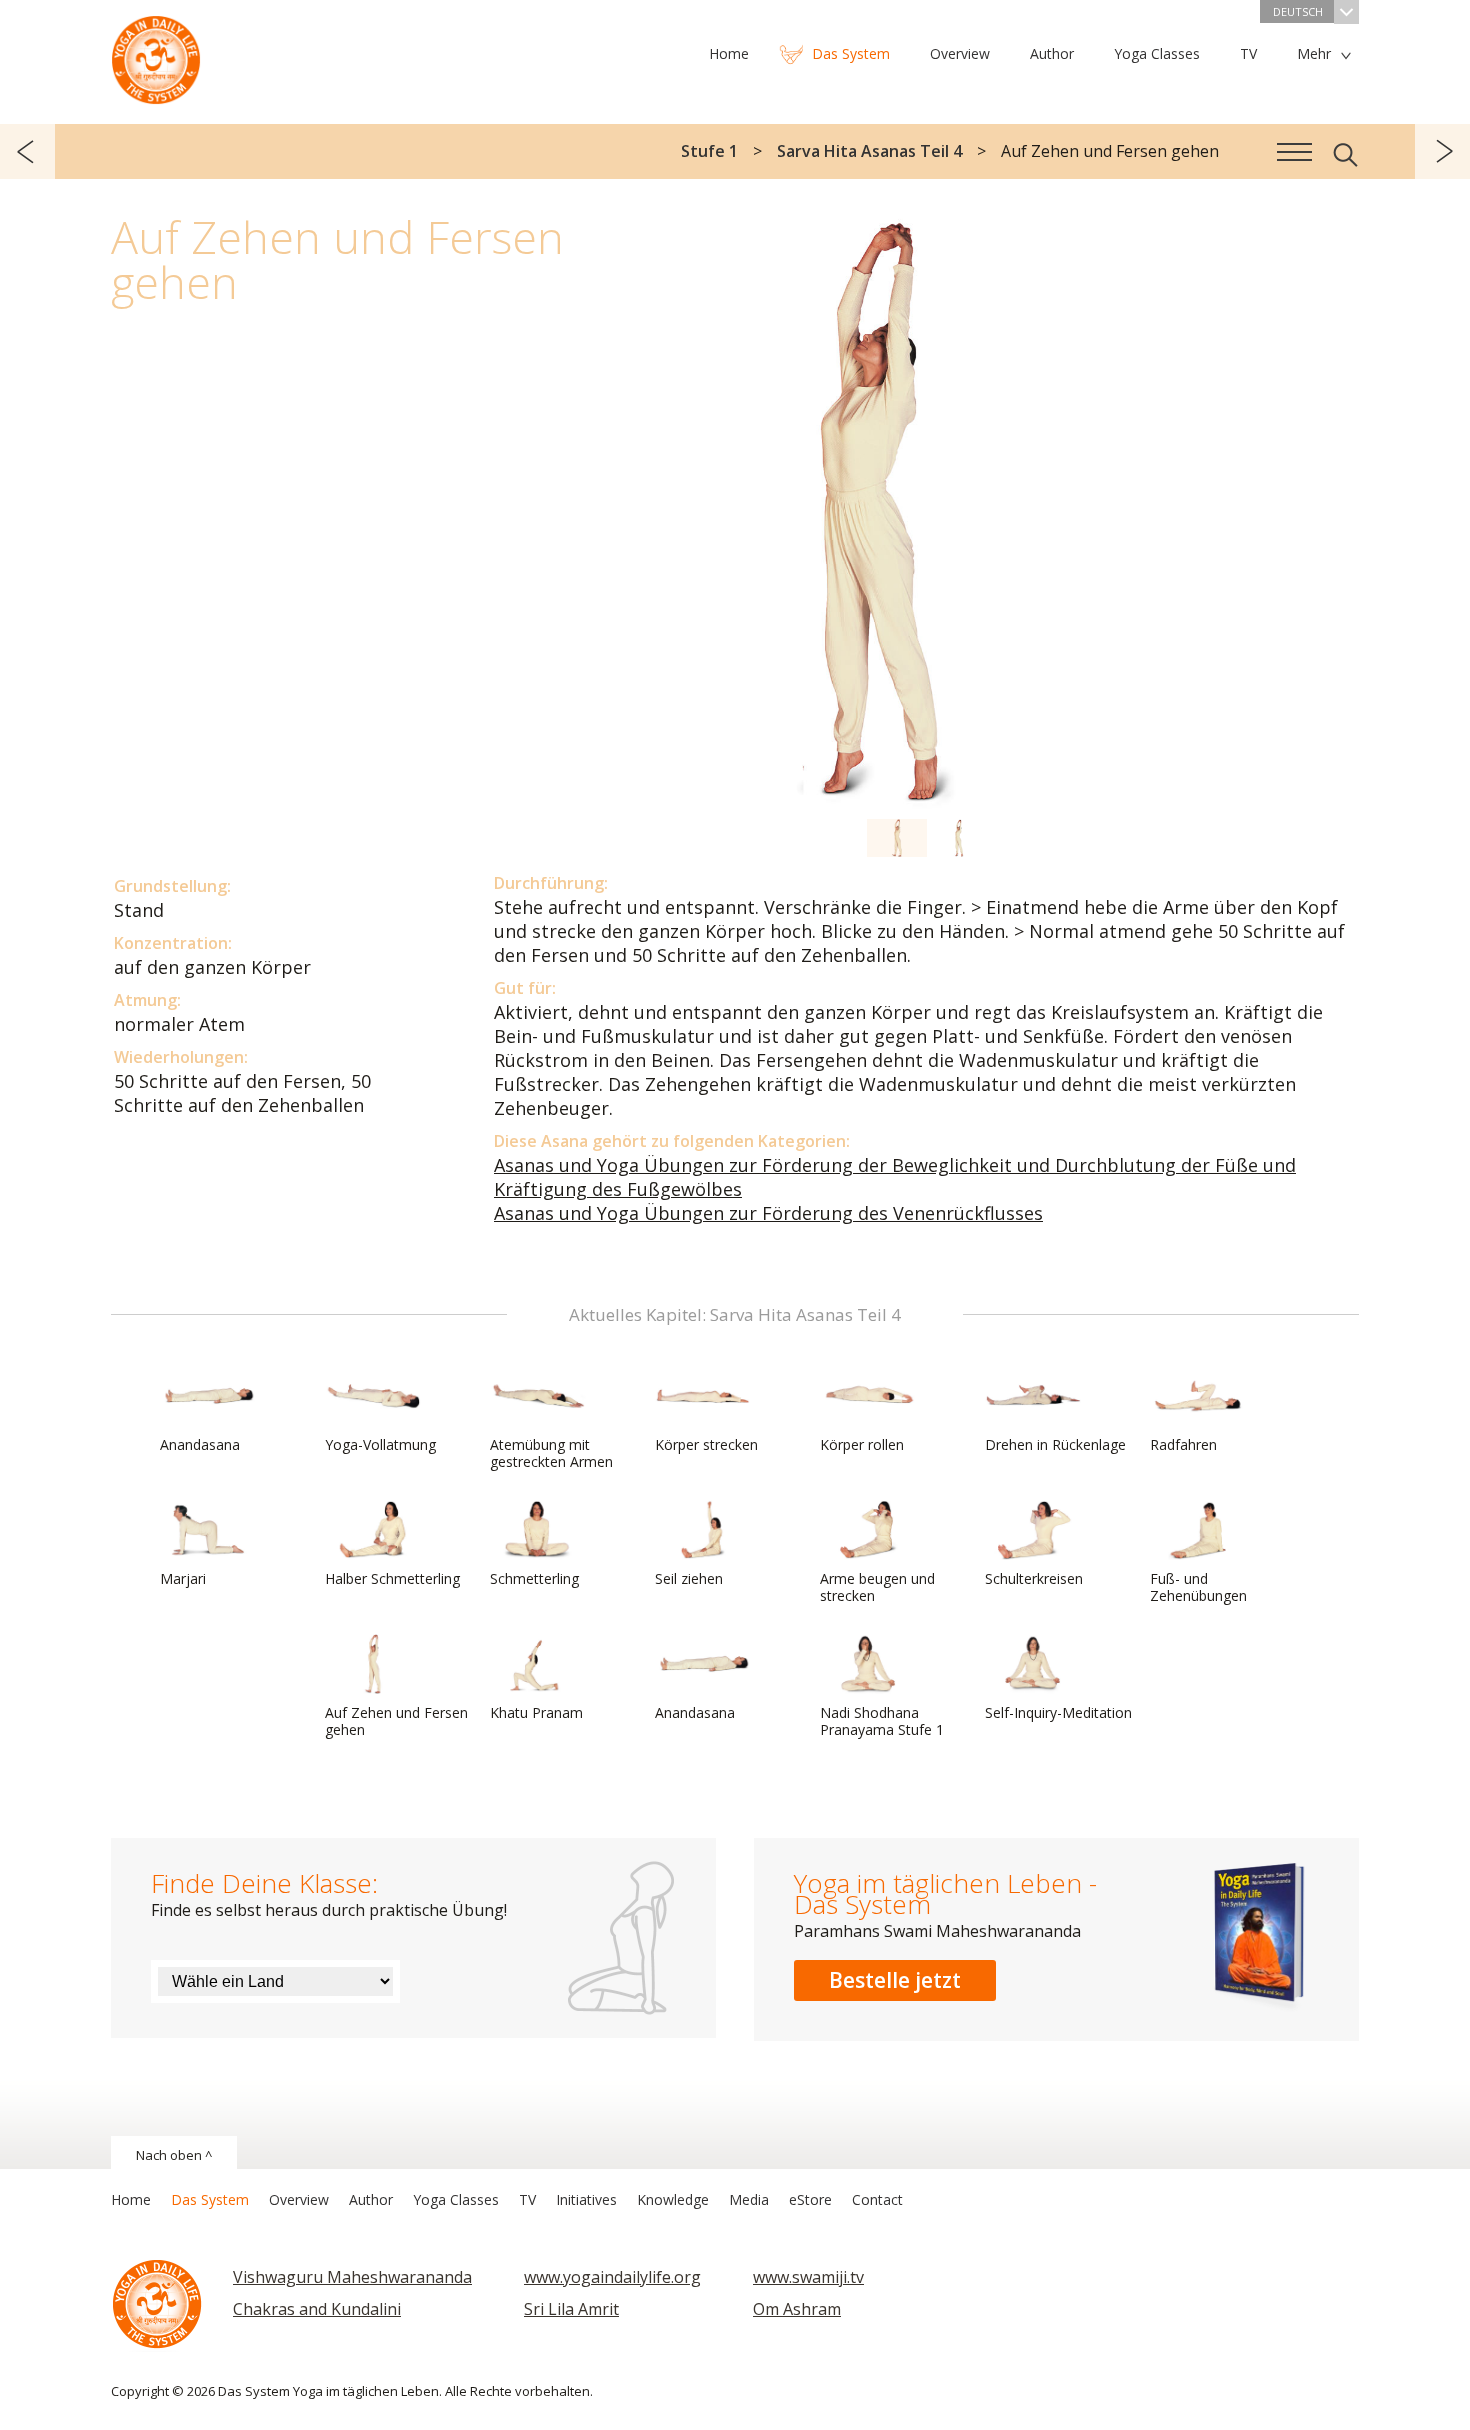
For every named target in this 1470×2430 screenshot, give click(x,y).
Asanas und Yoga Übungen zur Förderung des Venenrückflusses (768, 1213)
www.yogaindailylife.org (612, 2277)
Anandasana (200, 1444)
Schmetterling (534, 1578)
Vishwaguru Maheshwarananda (352, 2277)
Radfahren (1183, 1444)
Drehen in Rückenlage (1055, 1444)
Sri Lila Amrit (571, 2309)
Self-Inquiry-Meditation (1058, 1712)
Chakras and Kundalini (317, 2309)
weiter (1442, 151)
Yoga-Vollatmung (380, 1444)
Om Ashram (797, 2309)
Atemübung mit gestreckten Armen (551, 1453)
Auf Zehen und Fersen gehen (396, 1721)
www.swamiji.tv (808, 2277)
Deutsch (1298, 11)
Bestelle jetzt (895, 1980)
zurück (27, 151)
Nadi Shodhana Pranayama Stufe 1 (882, 1721)
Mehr (1314, 53)
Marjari (183, 1578)
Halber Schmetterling (392, 1578)
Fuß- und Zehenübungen (1198, 1587)
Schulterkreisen (1034, 1578)
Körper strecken (706, 1444)
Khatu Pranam (536, 1712)
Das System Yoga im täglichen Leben (156, 55)
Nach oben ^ (174, 2155)
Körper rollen (862, 1444)
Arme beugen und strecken (877, 1587)
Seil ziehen (689, 1578)
